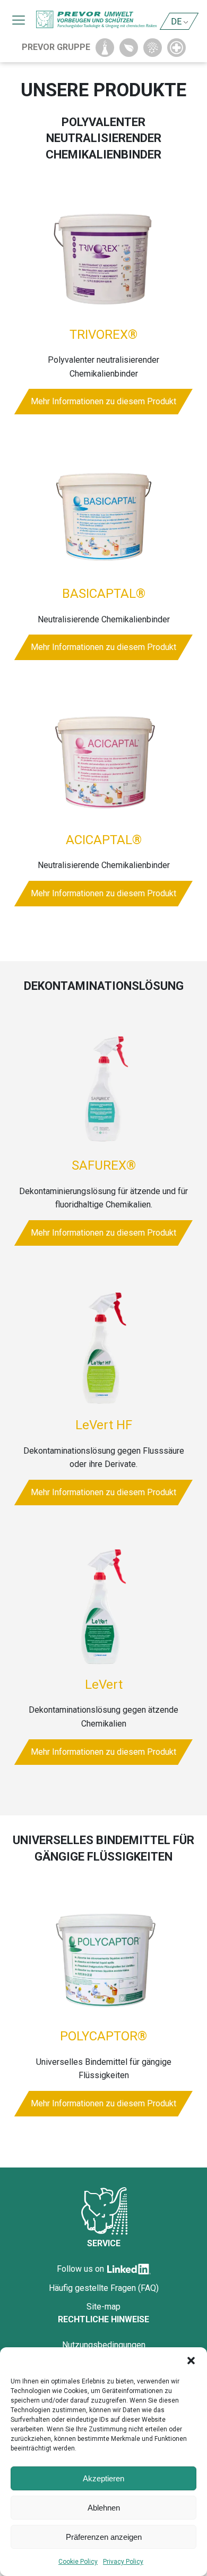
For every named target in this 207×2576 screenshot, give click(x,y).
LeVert (104, 1685)
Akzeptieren (103, 2478)
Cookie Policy (78, 2562)
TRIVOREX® (103, 335)
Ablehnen (104, 2508)
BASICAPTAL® (104, 594)
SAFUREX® (104, 1165)
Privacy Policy (123, 2562)
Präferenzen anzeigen (104, 2537)
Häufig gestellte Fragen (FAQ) (104, 2288)
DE (176, 22)
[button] (191, 2361)
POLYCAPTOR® (103, 2036)
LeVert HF (104, 1425)
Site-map (103, 2307)
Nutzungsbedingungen (104, 2345)
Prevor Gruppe (56, 47)
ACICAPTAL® (104, 840)
